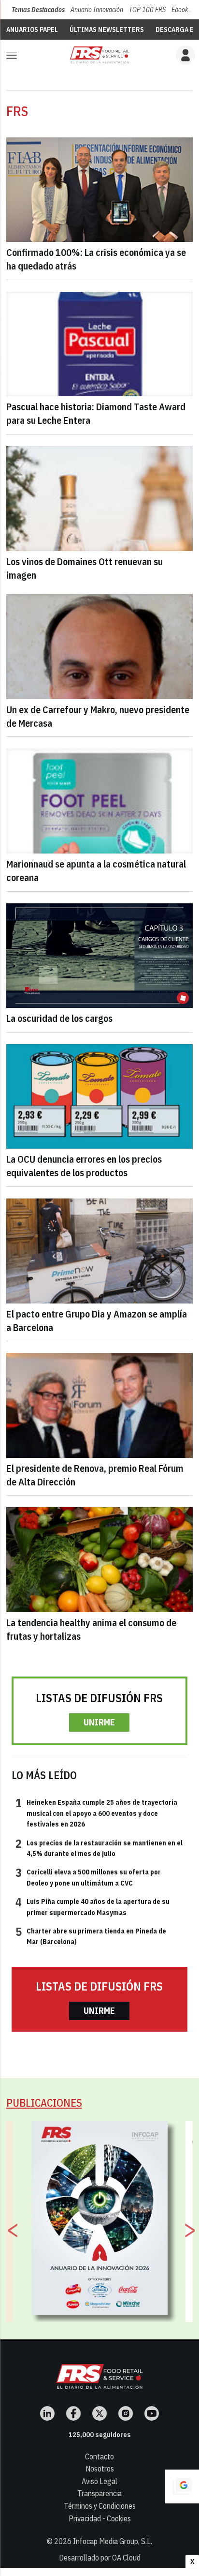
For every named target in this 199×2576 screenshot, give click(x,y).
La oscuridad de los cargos (59, 1018)
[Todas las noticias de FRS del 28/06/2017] (99, 55)
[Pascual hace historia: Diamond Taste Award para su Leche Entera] (100, 344)
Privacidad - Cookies (100, 2518)
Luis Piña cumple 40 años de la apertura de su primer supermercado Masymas (92, 1906)
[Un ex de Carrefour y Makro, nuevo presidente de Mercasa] (100, 647)
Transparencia (99, 2493)
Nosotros (100, 2469)
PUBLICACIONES (44, 2103)
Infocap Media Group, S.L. (113, 2541)
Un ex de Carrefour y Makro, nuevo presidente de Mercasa (98, 716)
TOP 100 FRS (147, 10)
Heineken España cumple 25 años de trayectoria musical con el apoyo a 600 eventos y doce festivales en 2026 (96, 1813)
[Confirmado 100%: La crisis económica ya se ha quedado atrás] (100, 190)
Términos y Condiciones (100, 2506)
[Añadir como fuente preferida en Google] (182, 2486)
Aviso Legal (99, 2481)
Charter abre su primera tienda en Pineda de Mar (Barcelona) (91, 1936)
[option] (100, 2218)
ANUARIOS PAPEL (32, 30)
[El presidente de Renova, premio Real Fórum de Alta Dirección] (100, 1405)
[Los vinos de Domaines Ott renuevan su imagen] (100, 499)
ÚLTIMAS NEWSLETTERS (107, 30)
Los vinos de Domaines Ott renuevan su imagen (85, 568)
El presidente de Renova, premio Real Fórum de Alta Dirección (95, 1475)
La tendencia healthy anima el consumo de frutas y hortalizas (91, 1629)
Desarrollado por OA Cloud (100, 2558)
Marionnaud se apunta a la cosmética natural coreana (96, 871)
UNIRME (99, 1722)
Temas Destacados (38, 10)
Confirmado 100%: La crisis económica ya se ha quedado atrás (96, 259)
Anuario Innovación (97, 10)
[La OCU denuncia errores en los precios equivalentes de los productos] (100, 1097)
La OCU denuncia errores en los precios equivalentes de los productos (84, 1166)
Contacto (99, 2456)
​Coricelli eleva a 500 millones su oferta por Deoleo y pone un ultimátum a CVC (88, 1877)
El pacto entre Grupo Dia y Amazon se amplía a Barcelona (97, 1321)
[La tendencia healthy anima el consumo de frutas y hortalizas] (100, 1560)
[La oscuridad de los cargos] (100, 956)
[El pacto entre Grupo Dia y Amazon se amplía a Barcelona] (100, 1251)
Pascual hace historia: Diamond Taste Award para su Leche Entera (96, 413)
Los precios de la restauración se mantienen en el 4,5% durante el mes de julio (99, 1848)
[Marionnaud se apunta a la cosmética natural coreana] (100, 801)
